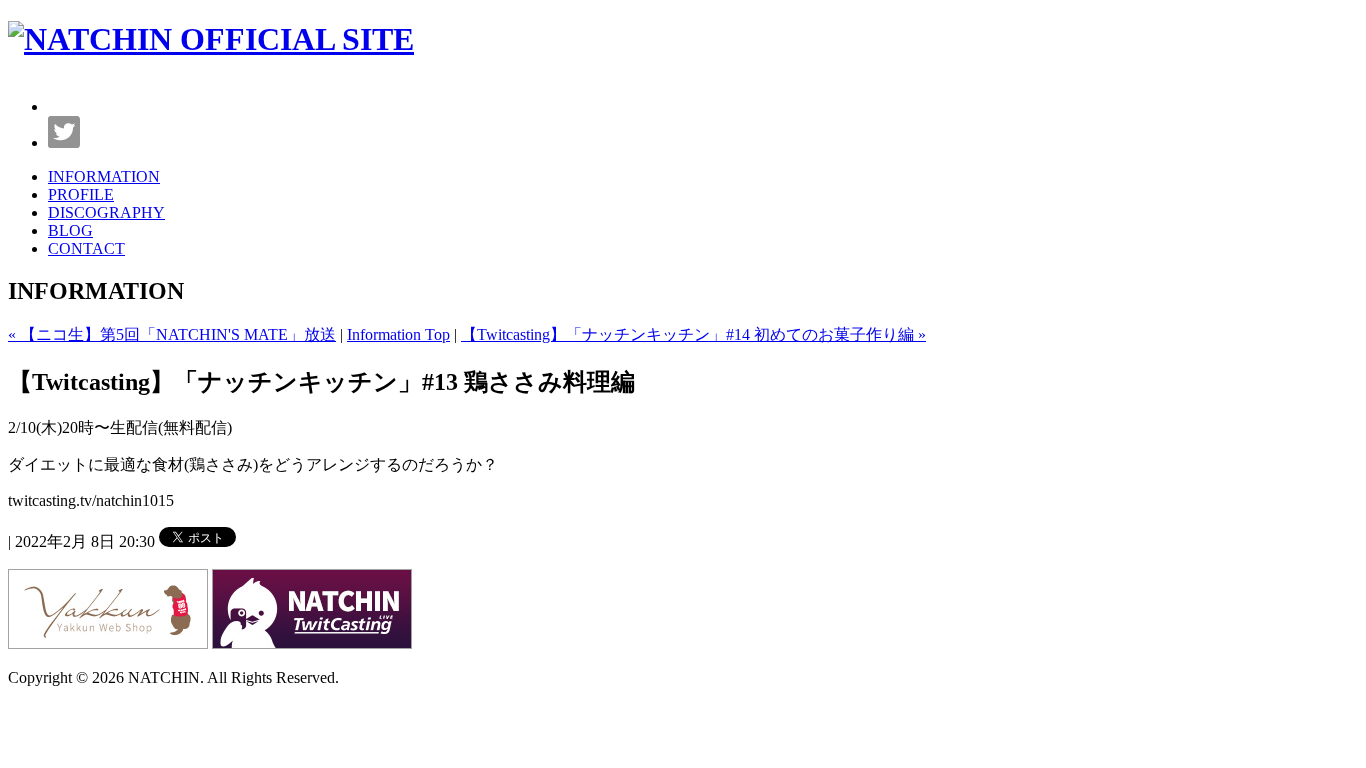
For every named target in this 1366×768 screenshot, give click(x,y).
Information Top (398, 334)
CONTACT (86, 248)
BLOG (70, 230)
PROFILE (81, 194)
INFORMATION (104, 176)
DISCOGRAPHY (106, 212)
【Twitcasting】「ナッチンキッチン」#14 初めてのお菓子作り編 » (693, 334)
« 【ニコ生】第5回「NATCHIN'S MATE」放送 (172, 334)
